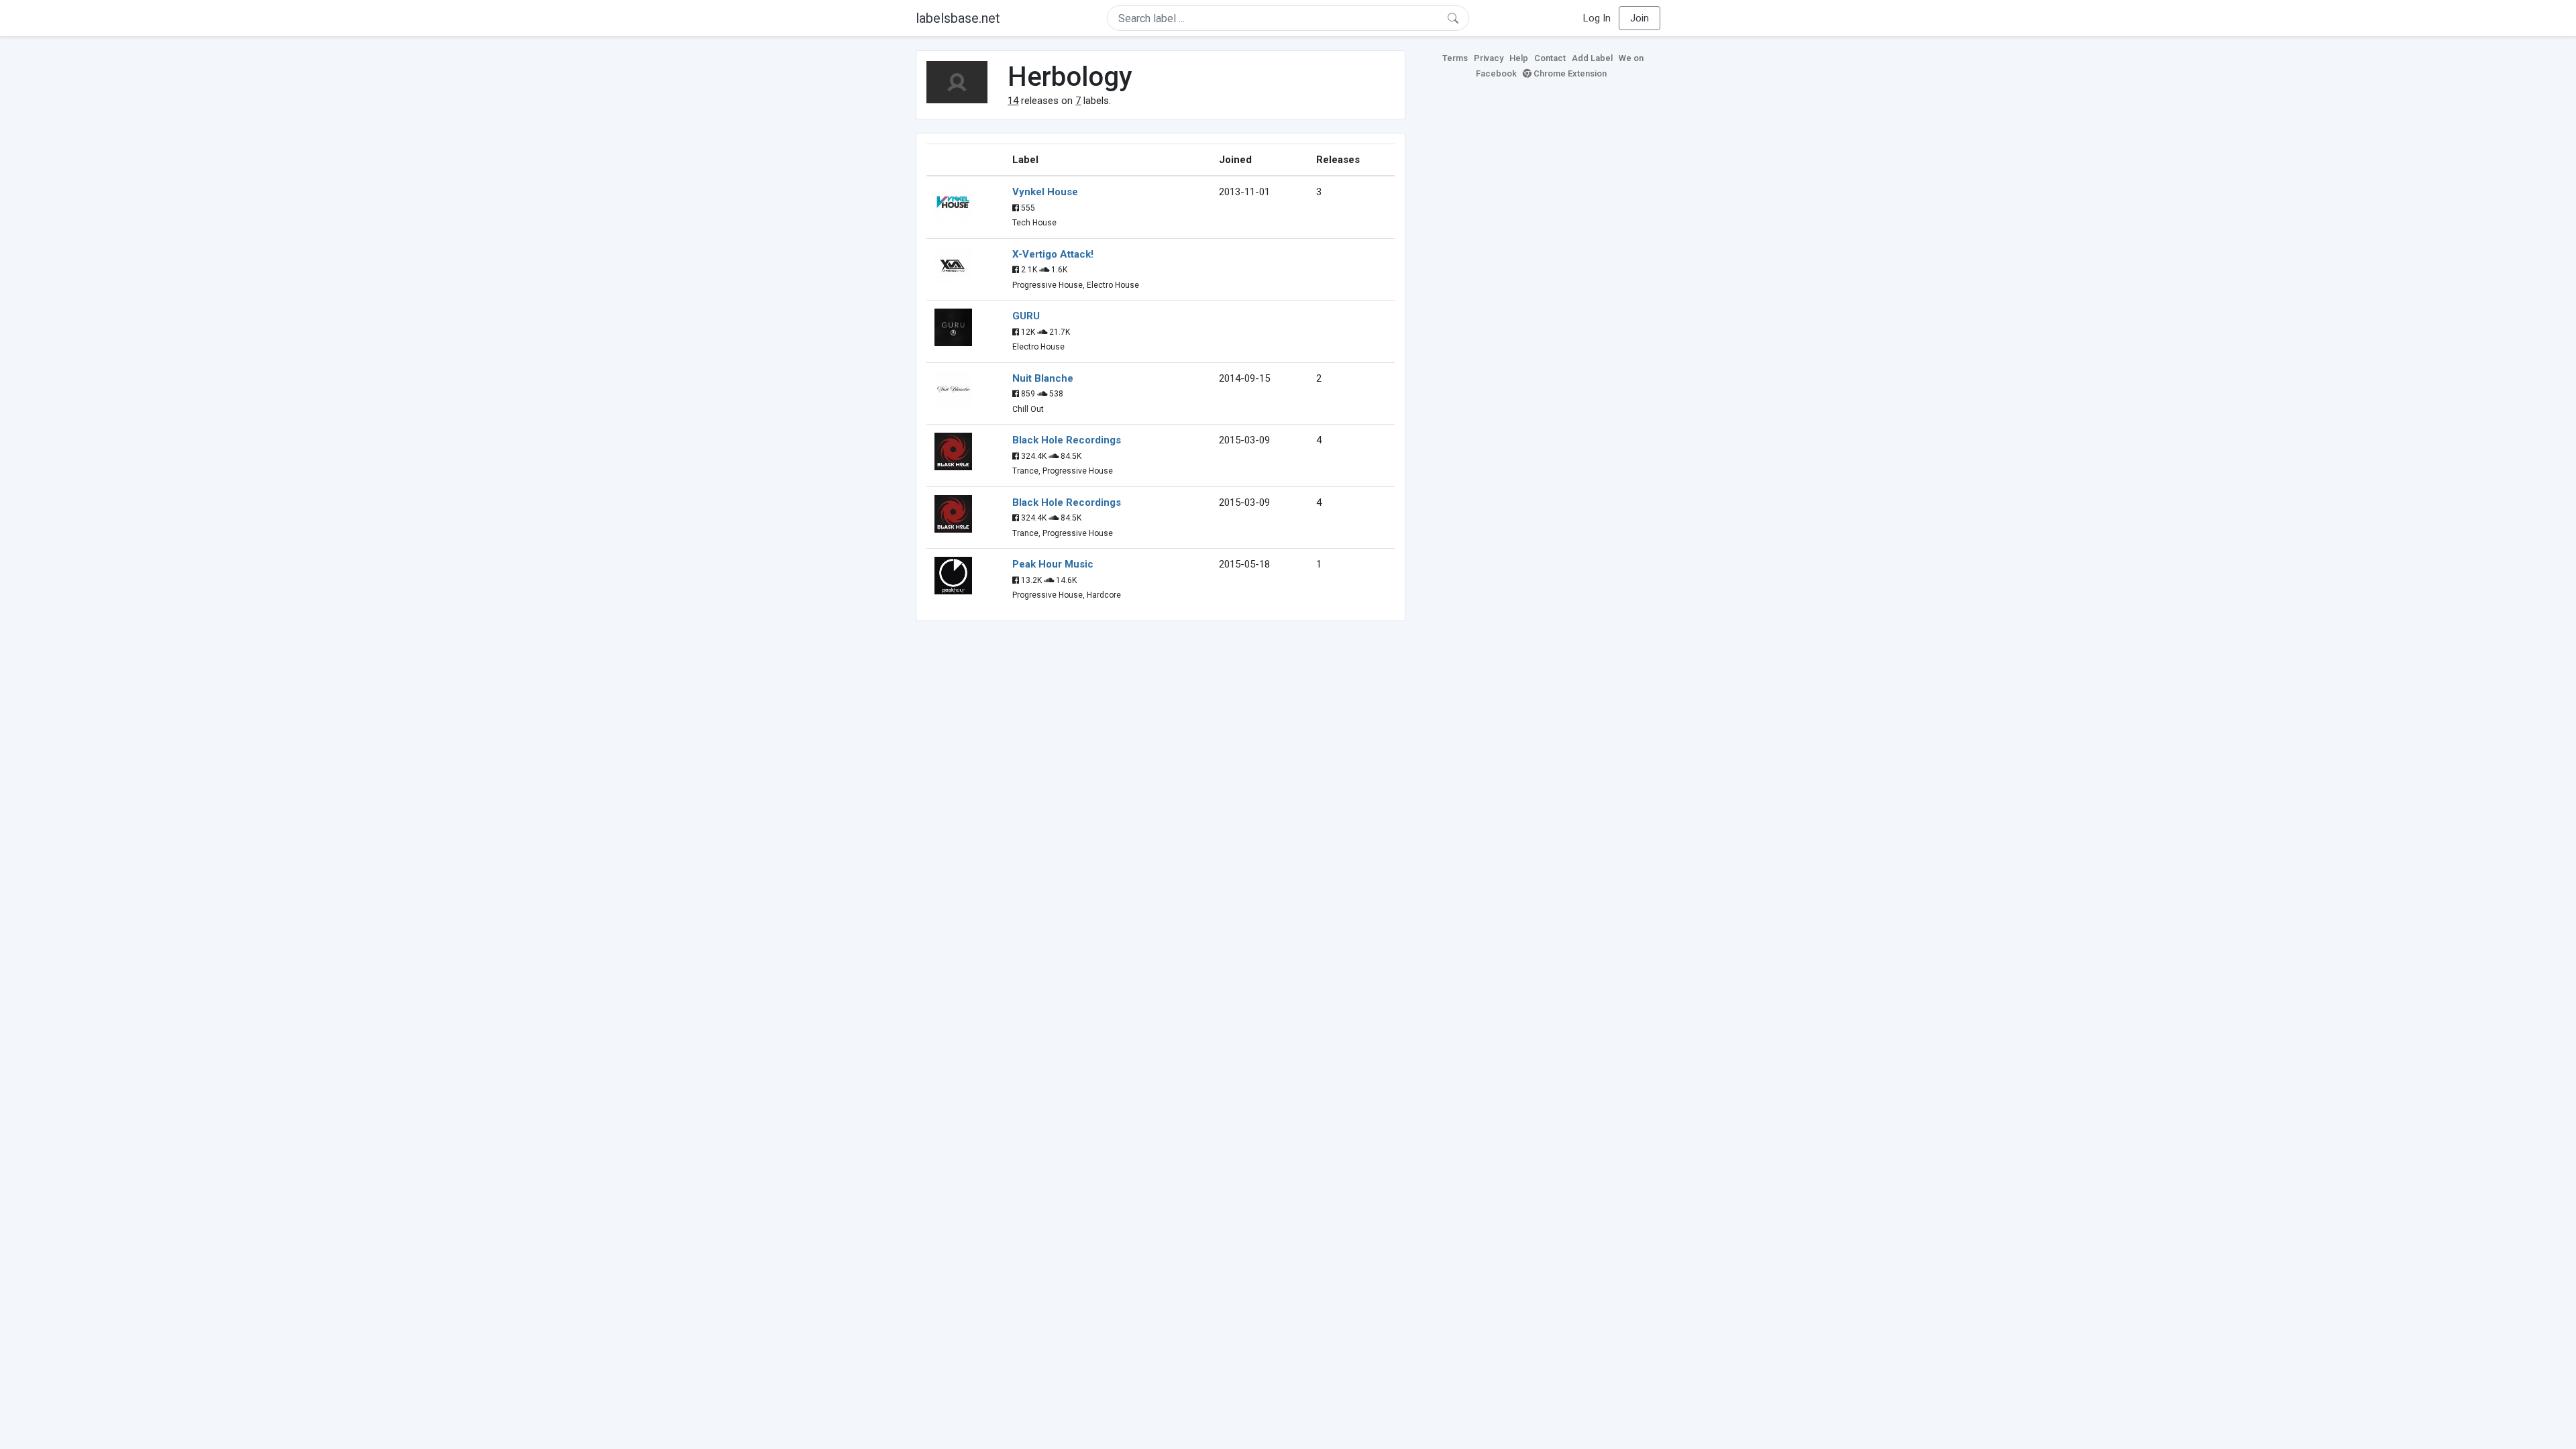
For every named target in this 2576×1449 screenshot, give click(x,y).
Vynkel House (1045, 192)
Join (1640, 18)
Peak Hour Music (1053, 564)
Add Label (1592, 58)
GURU (1026, 316)
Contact (1550, 58)
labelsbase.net (958, 18)
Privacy (1489, 58)
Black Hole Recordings (1067, 440)
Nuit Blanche (1043, 378)
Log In (1597, 18)
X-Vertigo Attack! (1053, 254)
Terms (1455, 58)
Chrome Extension (1569, 73)
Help (1519, 58)
